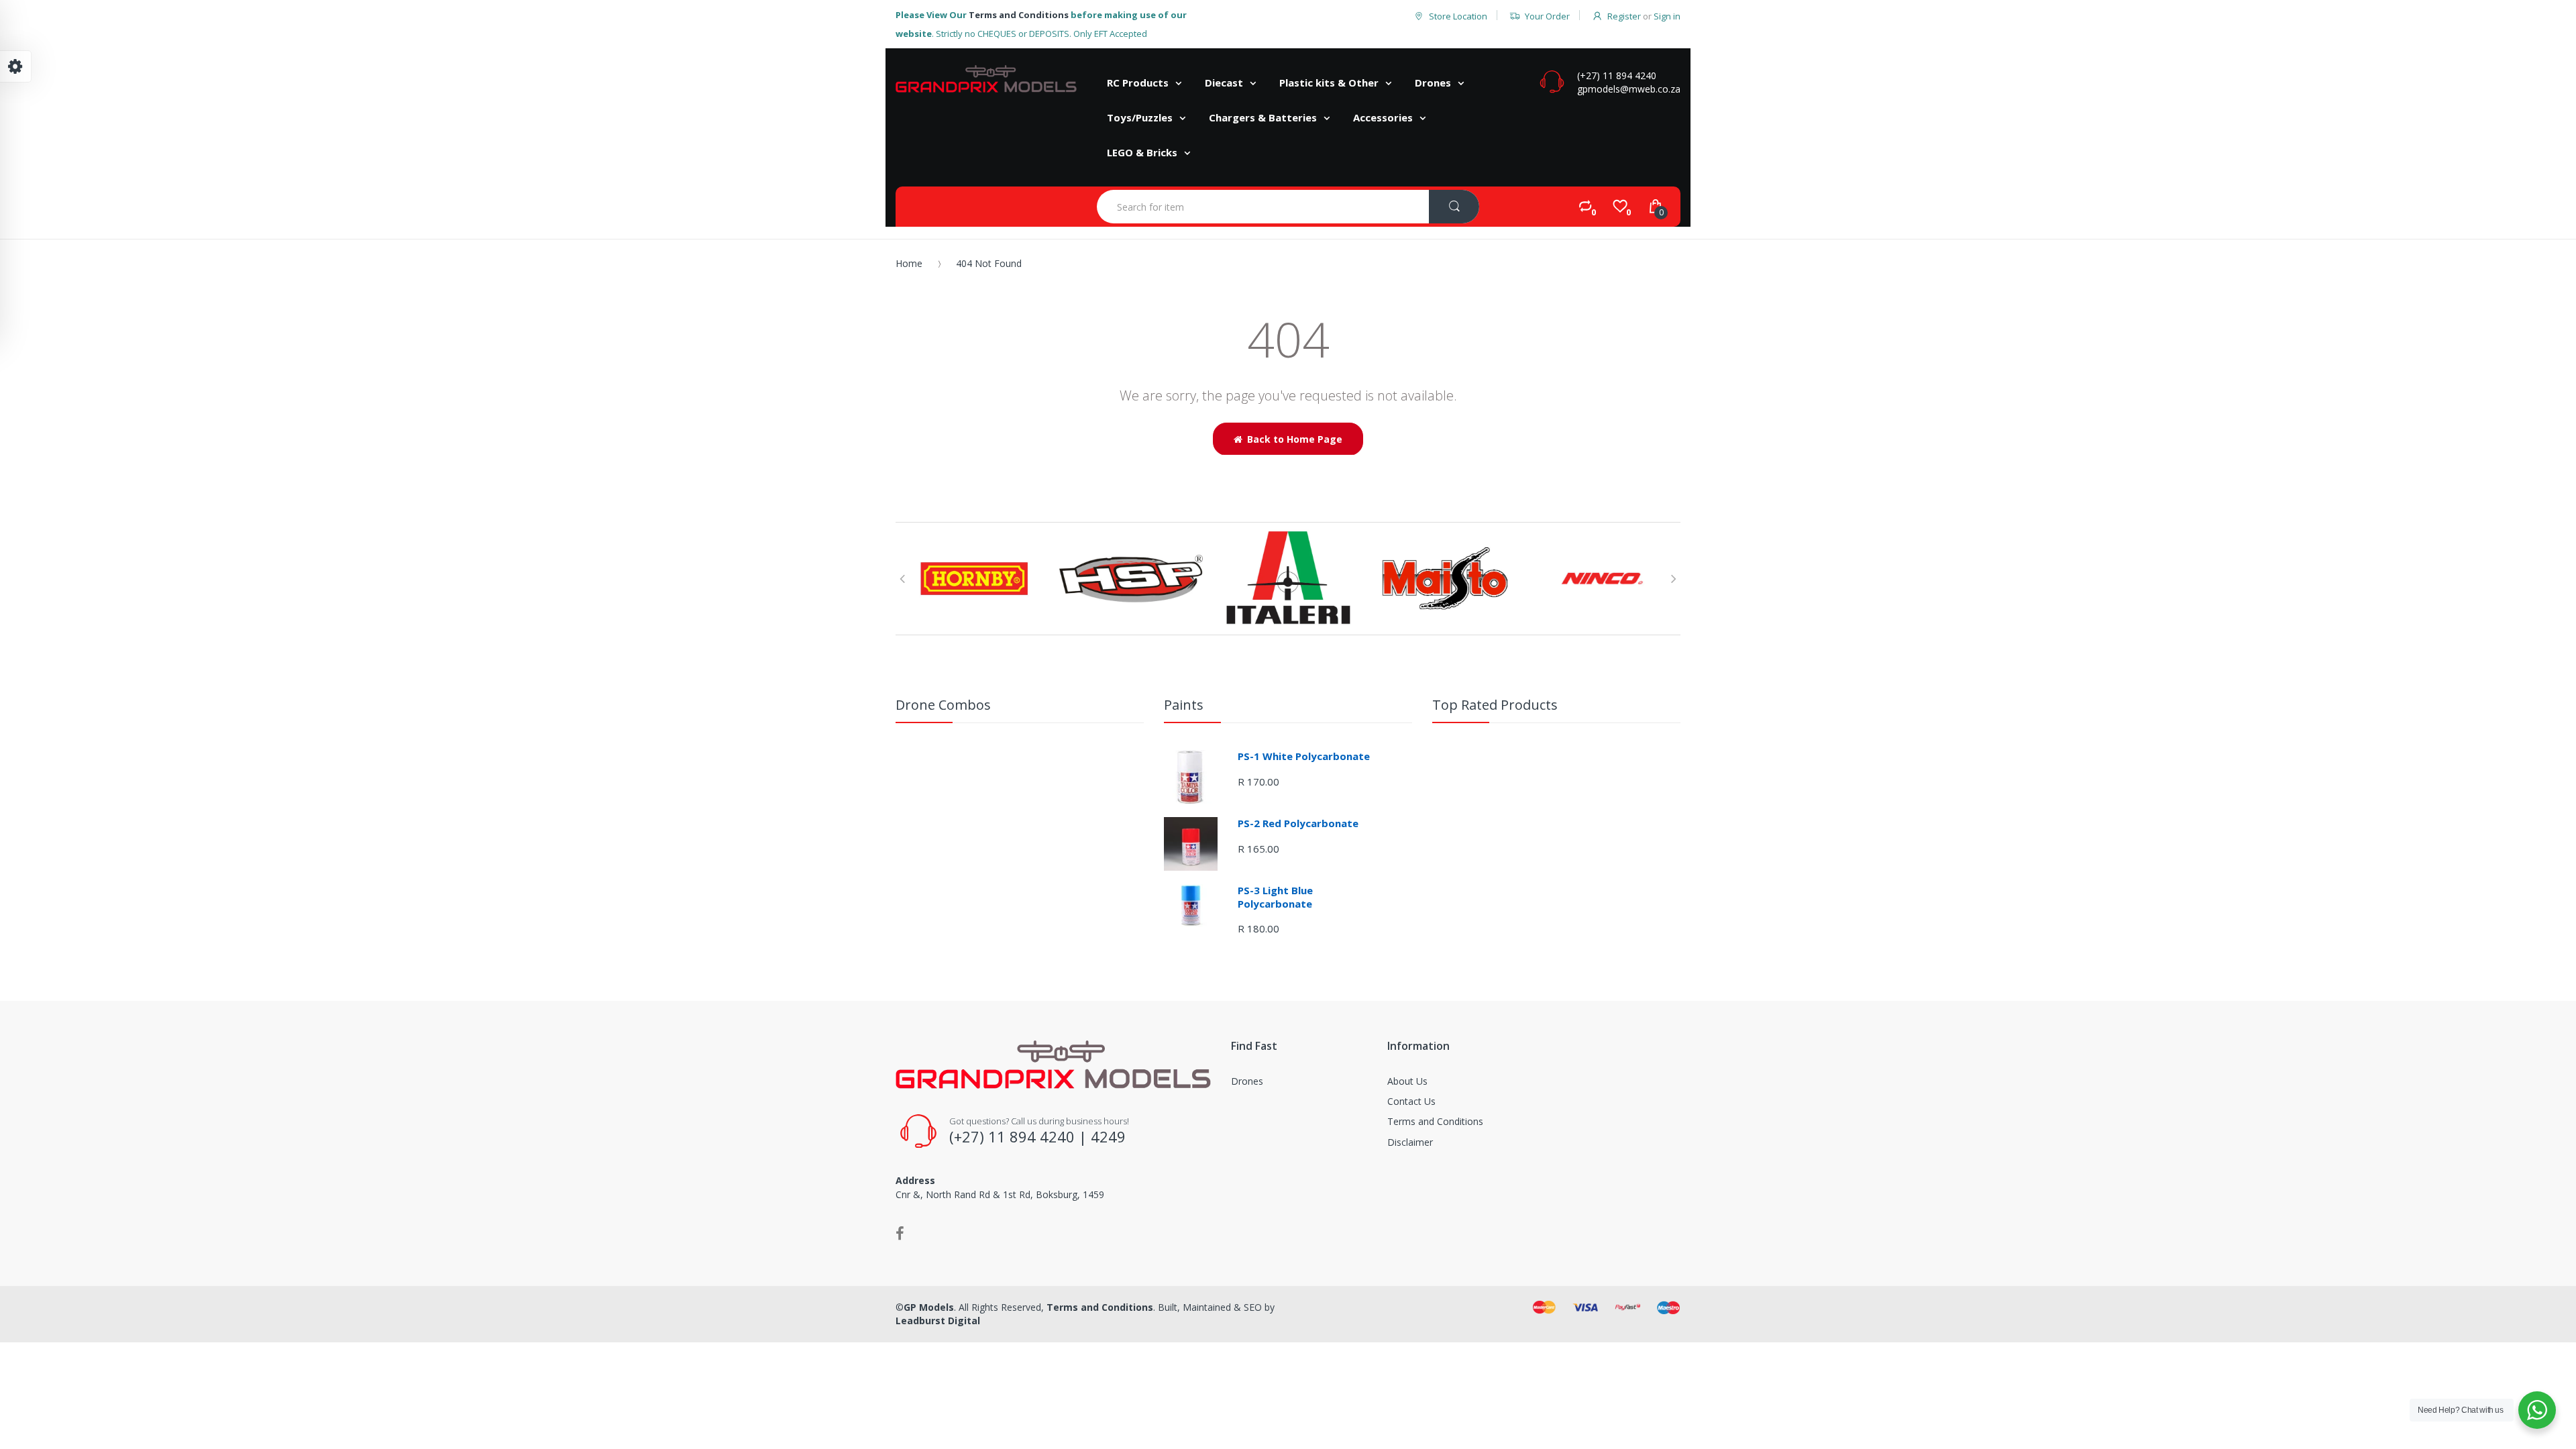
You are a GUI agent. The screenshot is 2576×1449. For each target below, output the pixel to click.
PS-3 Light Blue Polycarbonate (1275, 897)
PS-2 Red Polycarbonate (1298, 823)
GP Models (929, 1307)
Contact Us (1411, 1101)
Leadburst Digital (938, 1321)
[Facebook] (900, 1233)
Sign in (1667, 16)
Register (1624, 16)
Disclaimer (1410, 1142)
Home (909, 263)
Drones (1247, 1081)
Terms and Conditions (1019, 15)
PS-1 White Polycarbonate (1304, 756)
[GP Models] (986, 79)
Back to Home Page (1295, 439)
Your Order (1547, 16)
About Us (1407, 1081)
